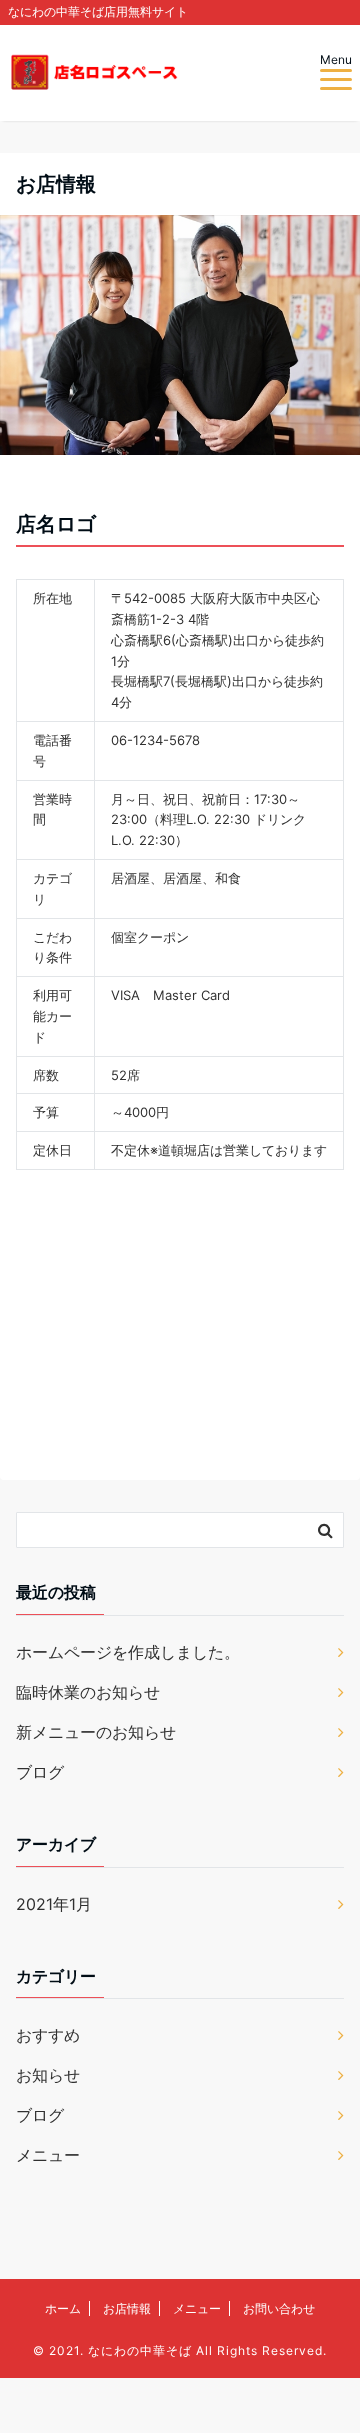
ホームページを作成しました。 (128, 1652)
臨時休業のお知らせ (88, 1692)
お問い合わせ (279, 2308)
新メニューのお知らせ (96, 1732)
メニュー (48, 2155)
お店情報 (127, 2308)
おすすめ (48, 2035)
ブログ (40, 1772)
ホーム (63, 2308)
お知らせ (48, 2075)
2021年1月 (54, 1904)
